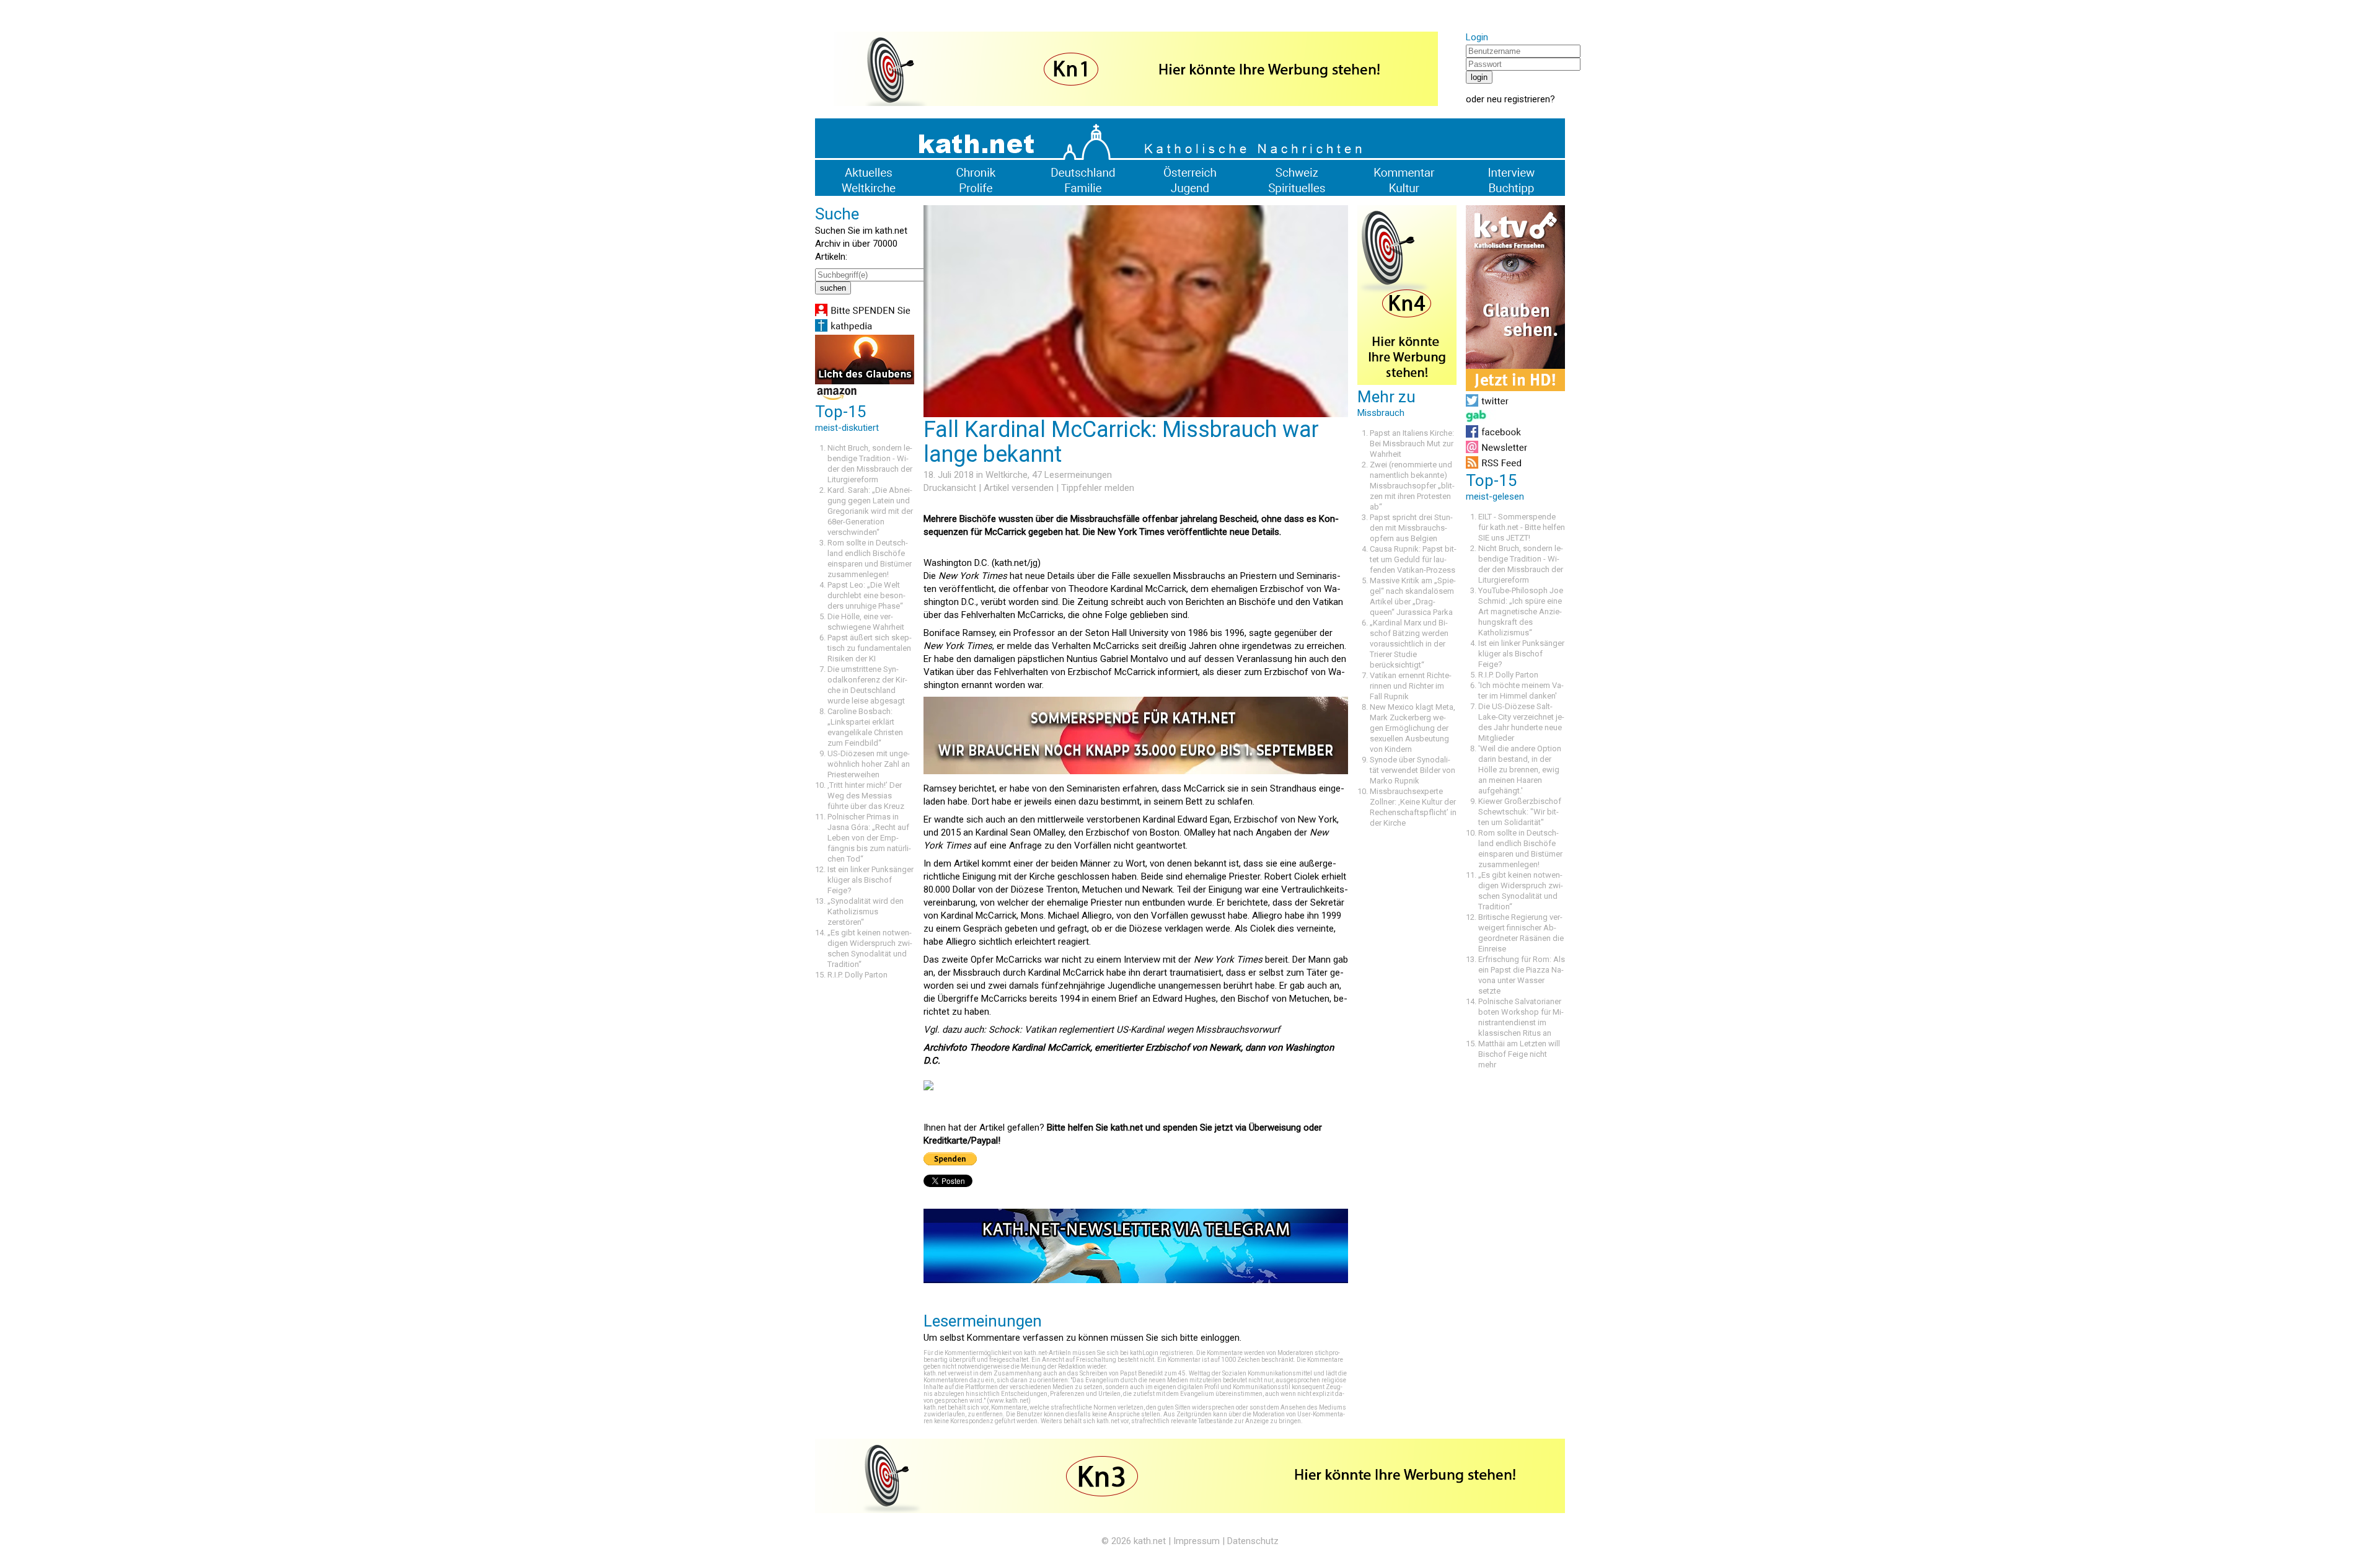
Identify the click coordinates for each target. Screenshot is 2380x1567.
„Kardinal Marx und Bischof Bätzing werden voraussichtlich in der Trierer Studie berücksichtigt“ (1409, 644)
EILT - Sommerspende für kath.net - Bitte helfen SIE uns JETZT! (1522, 527)
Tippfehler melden (1098, 488)
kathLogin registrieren (1161, 1353)
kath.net (1150, 1541)
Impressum (1197, 1541)
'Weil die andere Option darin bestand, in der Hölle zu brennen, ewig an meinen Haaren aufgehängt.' (1520, 770)
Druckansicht (950, 488)
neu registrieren (1518, 99)
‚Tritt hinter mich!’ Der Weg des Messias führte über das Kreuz (866, 796)
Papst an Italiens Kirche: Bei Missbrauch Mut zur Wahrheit (1412, 444)
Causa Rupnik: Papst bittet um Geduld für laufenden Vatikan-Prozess (1413, 559)
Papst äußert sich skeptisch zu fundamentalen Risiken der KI (870, 648)
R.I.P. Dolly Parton (857, 975)
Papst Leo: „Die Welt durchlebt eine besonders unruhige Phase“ (866, 595)
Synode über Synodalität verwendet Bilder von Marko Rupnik (1413, 770)
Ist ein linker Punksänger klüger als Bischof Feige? (870, 880)
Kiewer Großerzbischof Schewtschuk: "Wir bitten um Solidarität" (1520, 812)
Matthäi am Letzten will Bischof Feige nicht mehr (1519, 1054)
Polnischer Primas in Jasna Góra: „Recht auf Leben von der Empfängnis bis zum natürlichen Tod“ (869, 838)
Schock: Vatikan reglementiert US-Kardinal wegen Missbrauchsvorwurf (1134, 1030)
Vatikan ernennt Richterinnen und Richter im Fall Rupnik (1411, 686)
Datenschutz (1253, 1541)
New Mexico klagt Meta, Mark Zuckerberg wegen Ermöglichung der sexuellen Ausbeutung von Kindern (1413, 728)
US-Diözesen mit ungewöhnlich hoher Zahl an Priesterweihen (869, 764)
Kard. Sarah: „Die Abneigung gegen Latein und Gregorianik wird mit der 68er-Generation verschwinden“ (870, 511)
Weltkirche (1007, 475)
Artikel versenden (1019, 488)
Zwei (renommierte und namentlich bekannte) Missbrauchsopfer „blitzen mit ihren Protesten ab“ (1412, 486)
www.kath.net (1009, 1401)
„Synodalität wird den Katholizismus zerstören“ (866, 912)
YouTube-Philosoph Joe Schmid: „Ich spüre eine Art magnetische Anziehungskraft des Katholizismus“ (1521, 611)
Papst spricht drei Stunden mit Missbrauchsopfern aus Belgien (1411, 528)
